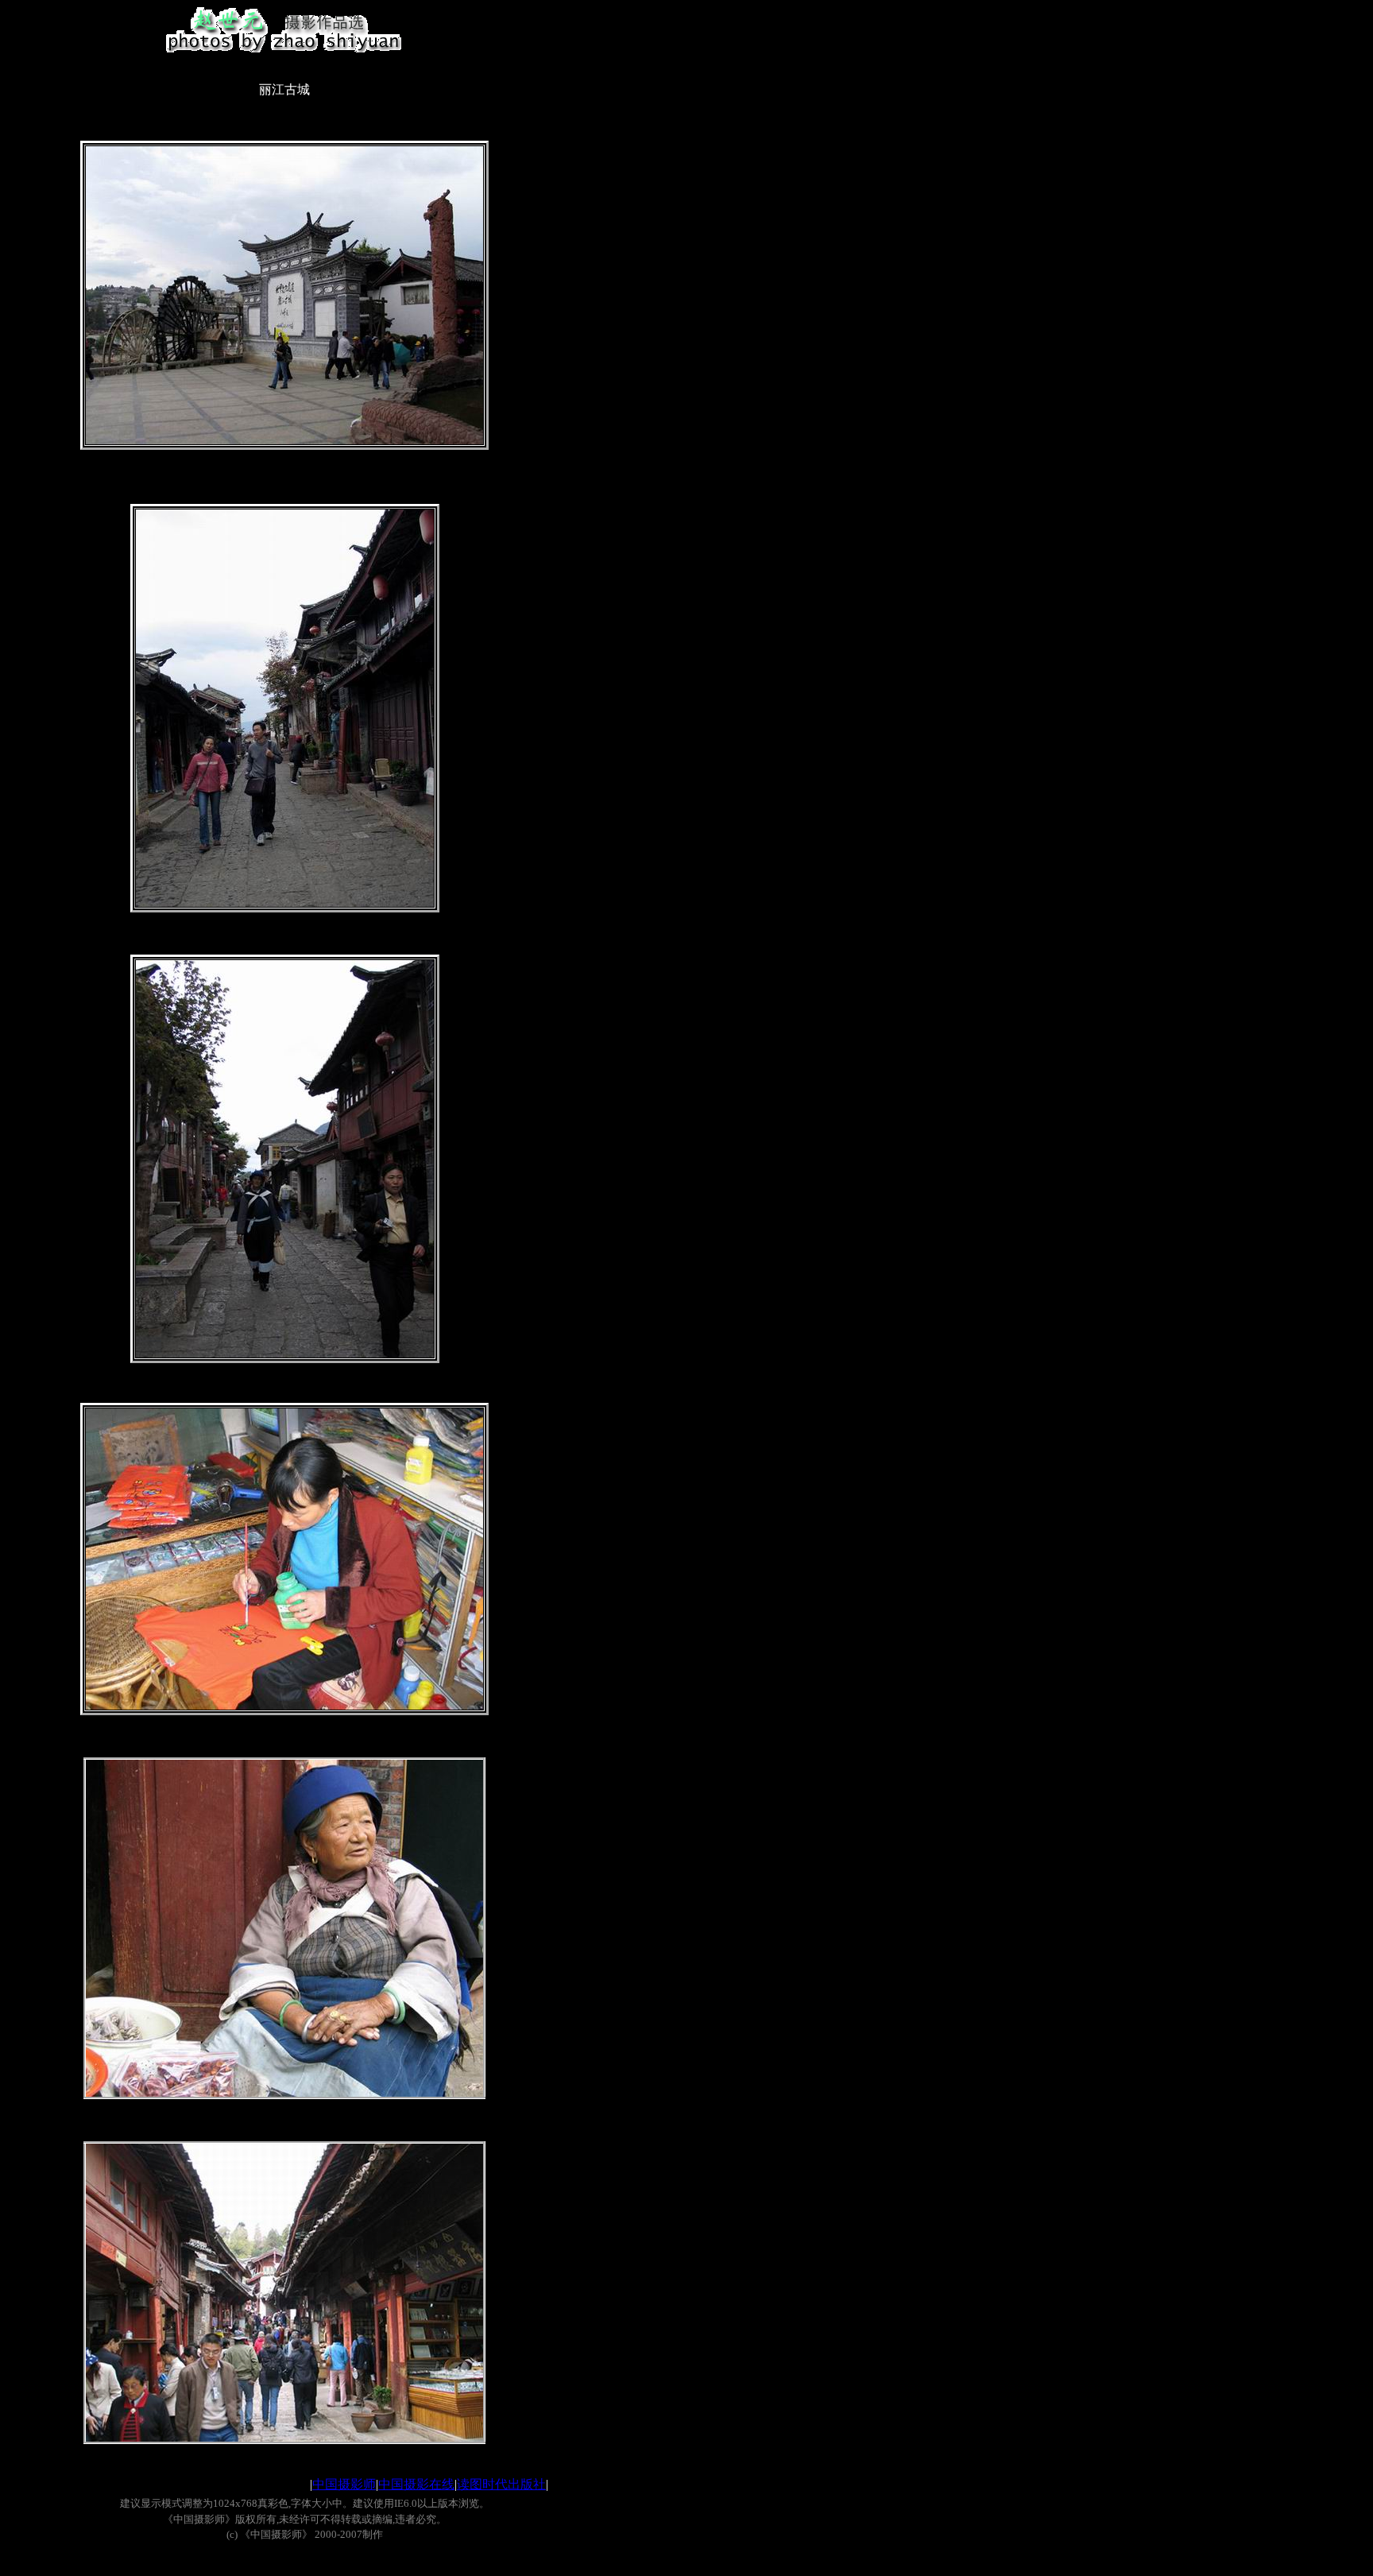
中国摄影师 (344, 2484)
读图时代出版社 (501, 2484)
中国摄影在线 (416, 2484)
